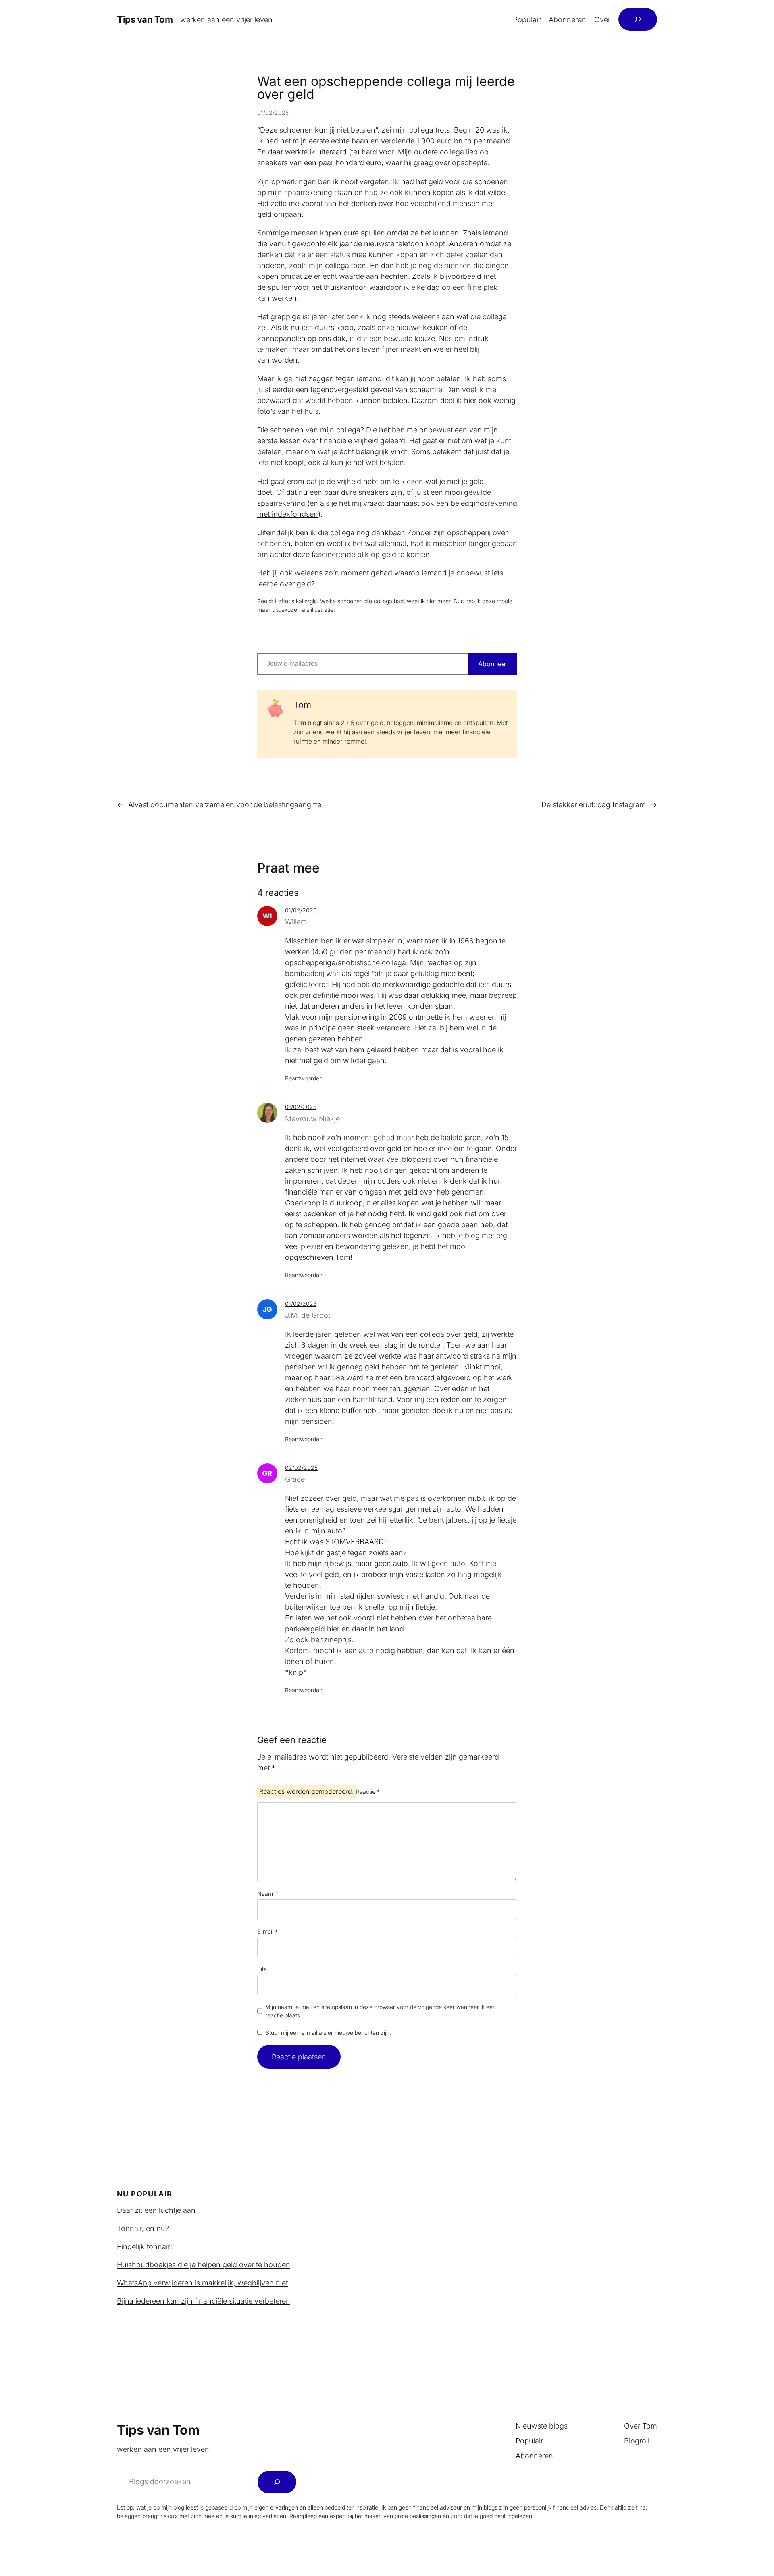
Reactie (368, 1792)
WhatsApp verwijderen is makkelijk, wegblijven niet (202, 2283)
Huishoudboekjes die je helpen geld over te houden (204, 2265)
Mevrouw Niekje (312, 1119)
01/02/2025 (301, 910)
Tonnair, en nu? (143, 2228)
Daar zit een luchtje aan (156, 2210)
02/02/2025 (301, 1468)
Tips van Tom (145, 19)
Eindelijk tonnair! (145, 2247)
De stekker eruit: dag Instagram (594, 805)
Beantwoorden (304, 1078)
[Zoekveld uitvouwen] (638, 19)
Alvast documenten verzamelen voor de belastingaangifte (225, 805)
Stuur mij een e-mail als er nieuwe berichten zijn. (328, 2033)
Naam (267, 1894)
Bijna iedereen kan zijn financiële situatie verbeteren (204, 2301)
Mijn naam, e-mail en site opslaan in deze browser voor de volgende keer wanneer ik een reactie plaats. (381, 2011)
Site (262, 1969)
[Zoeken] (277, 2482)
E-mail (267, 1931)
